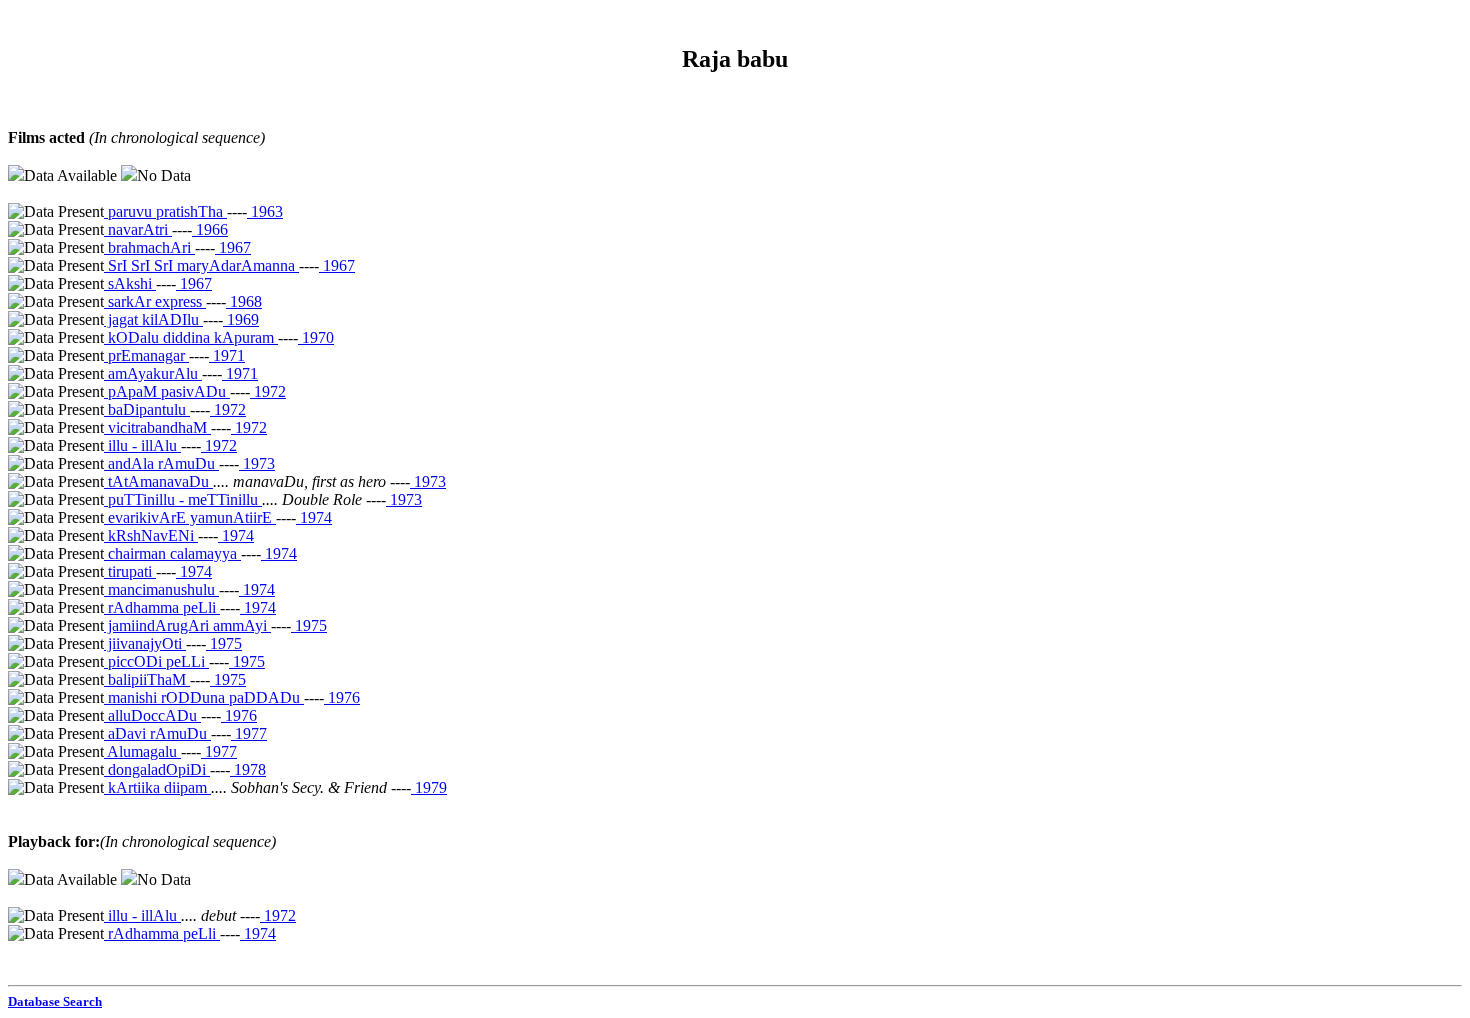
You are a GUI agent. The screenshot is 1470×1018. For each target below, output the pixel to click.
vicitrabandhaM (157, 427)
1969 (241, 319)
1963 (265, 211)
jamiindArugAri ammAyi (187, 625)
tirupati (130, 571)
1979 (429, 787)
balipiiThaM (147, 679)
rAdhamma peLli (162, 607)
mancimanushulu (161, 589)
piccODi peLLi (156, 661)
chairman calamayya (172, 553)
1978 (248, 769)
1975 (309, 625)
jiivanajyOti (145, 643)
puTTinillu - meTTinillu (183, 499)
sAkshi (130, 283)
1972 (268, 391)
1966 (210, 229)
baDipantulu (147, 409)
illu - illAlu (142, 445)
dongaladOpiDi (157, 769)
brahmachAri (149, 247)
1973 (257, 463)
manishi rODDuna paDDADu (204, 697)
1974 (314, 517)
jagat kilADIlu (153, 319)
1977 (249, 733)
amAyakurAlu (153, 373)
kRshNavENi (151, 535)
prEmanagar (146, 355)
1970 (316, 337)
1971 (227, 355)
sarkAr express (155, 301)
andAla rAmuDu (161, 463)
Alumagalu (142, 751)
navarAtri (138, 229)
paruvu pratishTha (165, 211)
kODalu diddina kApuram (191, 337)
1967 (233, 247)
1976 (342, 697)
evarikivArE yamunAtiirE (190, 517)
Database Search (55, 1001)
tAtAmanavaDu (158, 481)
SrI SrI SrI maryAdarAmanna (201, 265)
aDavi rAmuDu (157, 733)
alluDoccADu (152, 715)
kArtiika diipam (157, 787)
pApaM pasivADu (167, 391)
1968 (244, 301)
